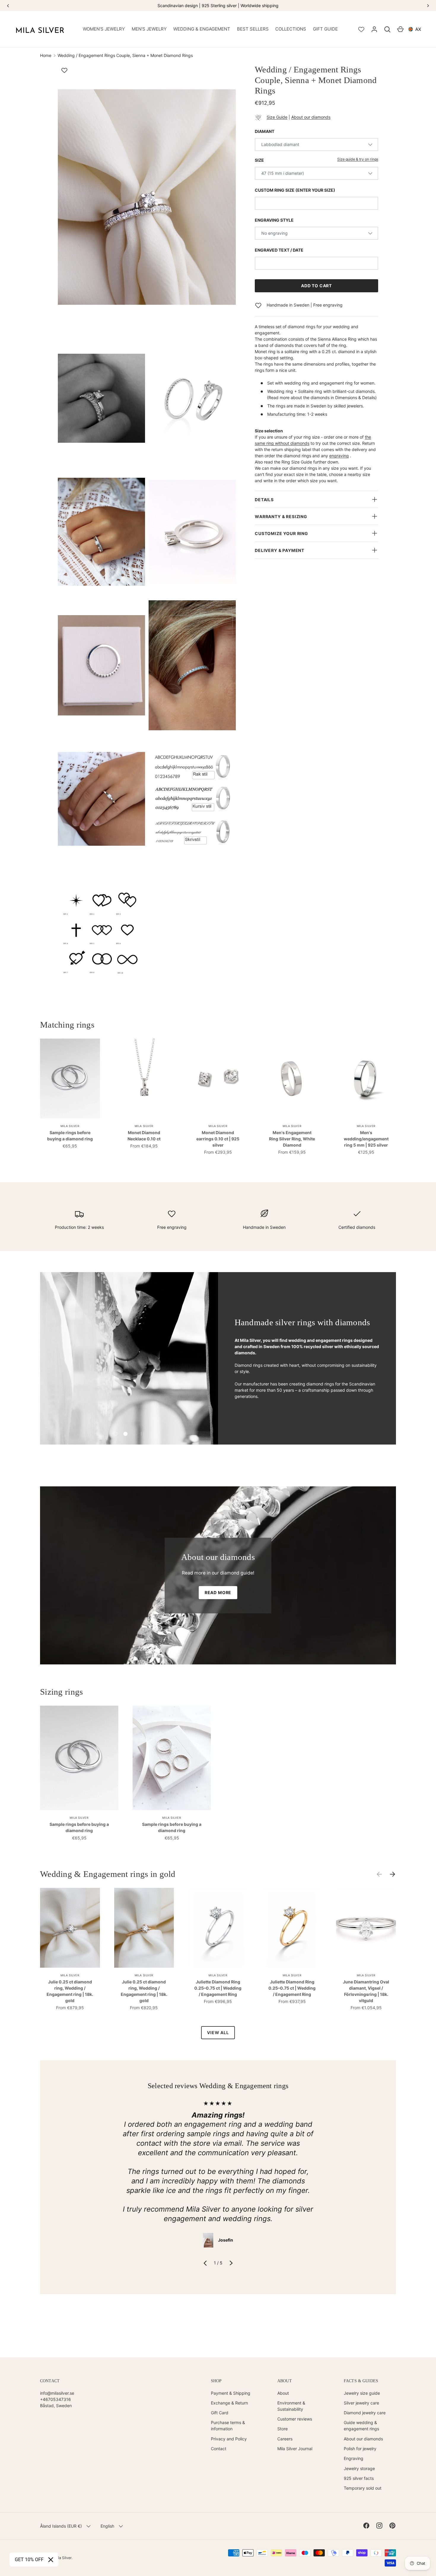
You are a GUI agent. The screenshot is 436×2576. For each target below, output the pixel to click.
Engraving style (274, 220)
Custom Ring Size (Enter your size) (295, 190)
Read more (218, 1592)
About (283, 2393)
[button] (387, 29)
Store (283, 2429)
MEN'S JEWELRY (149, 29)
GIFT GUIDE (325, 29)
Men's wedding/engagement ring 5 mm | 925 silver (366, 1139)
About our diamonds (311, 117)
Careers (285, 2439)
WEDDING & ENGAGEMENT (202, 29)
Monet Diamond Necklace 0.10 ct (144, 1136)
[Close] (51, 2560)
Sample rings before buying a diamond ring (70, 1136)
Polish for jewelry (360, 2449)
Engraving (354, 2458)
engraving (339, 456)
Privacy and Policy (229, 2439)
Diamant (265, 131)
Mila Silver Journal (295, 2449)
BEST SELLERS (253, 29)
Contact (219, 2449)
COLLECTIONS (291, 29)
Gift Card (220, 2413)
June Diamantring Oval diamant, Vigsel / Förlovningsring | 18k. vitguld (366, 1991)
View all (218, 2033)
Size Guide (277, 117)
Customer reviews (295, 2419)
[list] (149, 533)
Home (46, 55)
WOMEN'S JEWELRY (104, 29)
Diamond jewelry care (365, 2413)
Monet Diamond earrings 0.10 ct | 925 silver (218, 1139)
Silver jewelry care (361, 2403)
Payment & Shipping (231, 2393)
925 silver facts (359, 2478)
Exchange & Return (229, 2403)
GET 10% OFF (29, 2560)
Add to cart (316, 286)
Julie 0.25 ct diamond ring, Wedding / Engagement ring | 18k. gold (70, 1991)
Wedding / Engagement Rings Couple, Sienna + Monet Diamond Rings (125, 55)
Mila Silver (63, 2558)
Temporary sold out (363, 2488)
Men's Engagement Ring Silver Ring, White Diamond (292, 1139)
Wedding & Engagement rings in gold (108, 1874)
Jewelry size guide (362, 2393)
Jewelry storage (359, 2468)
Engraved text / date (279, 250)
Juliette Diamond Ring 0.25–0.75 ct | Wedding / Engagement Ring (218, 1988)
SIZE (259, 160)
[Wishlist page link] (361, 29)
